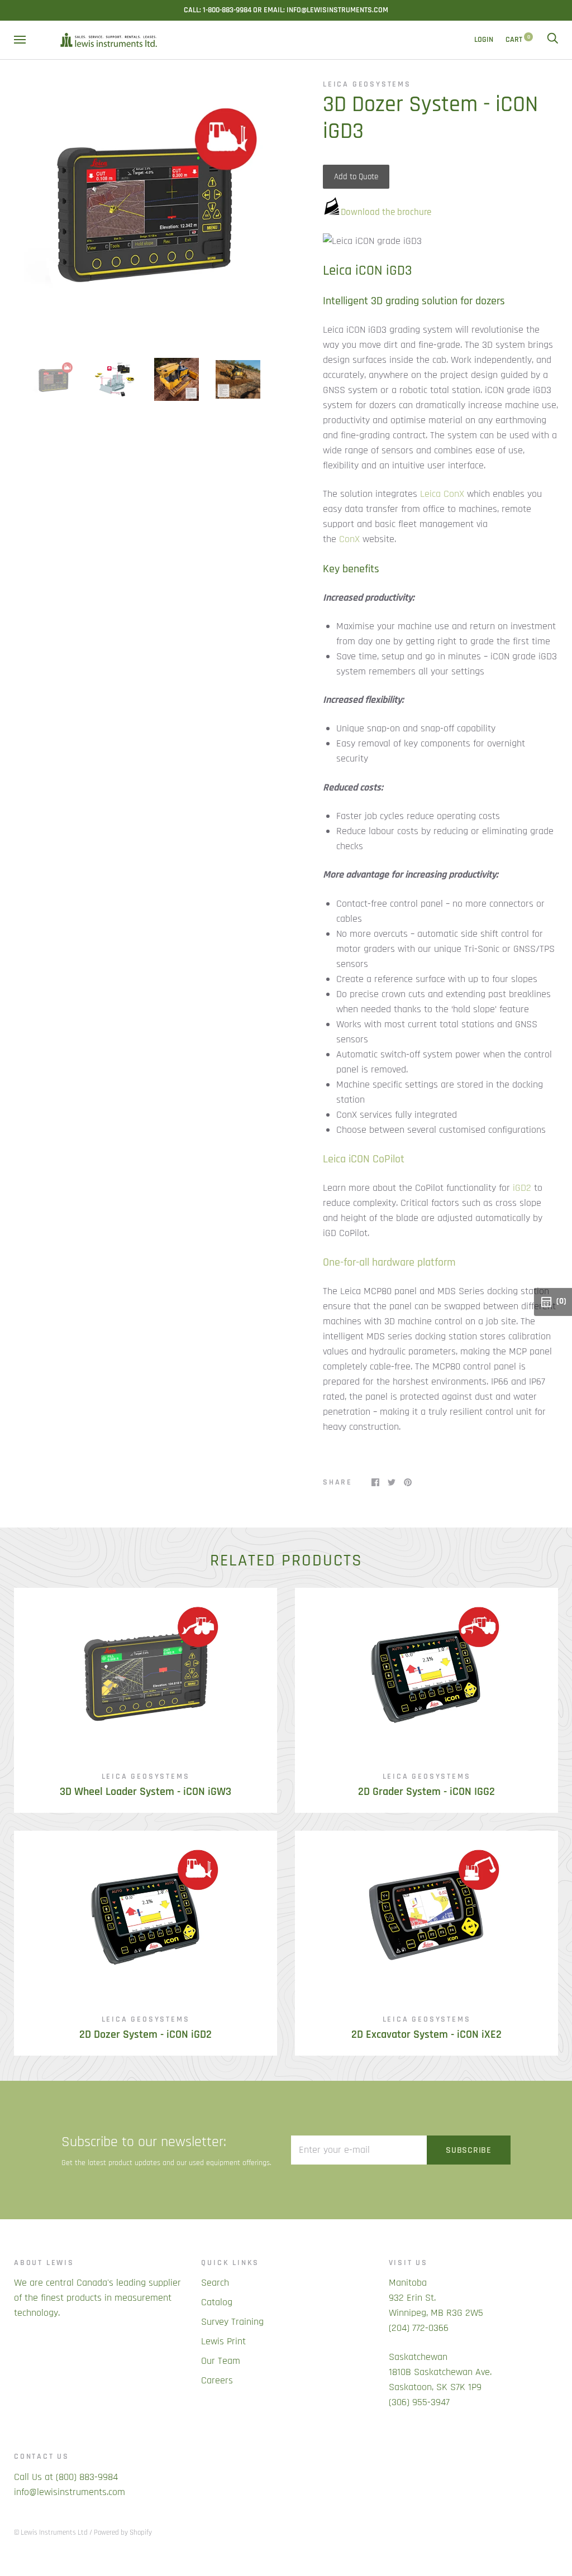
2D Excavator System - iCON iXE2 (426, 2035)
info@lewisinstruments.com (70, 2492)
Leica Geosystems (367, 84)
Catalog (217, 2302)
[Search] (552, 40)
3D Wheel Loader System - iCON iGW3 (146, 1792)
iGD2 (522, 1188)
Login (484, 40)
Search (215, 2283)
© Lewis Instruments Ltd (51, 2532)
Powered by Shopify (123, 2532)
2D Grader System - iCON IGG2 (426, 1792)
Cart (518, 40)
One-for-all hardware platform (389, 1262)
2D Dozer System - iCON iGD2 (146, 2035)
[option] (146, 210)
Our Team (221, 2361)
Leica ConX (442, 494)
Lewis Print (223, 2341)
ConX (349, 539)
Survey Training (232, 2322)
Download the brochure (386, 212)
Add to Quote (356, 177)
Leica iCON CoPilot (364, 1159)
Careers (217, 2380)
